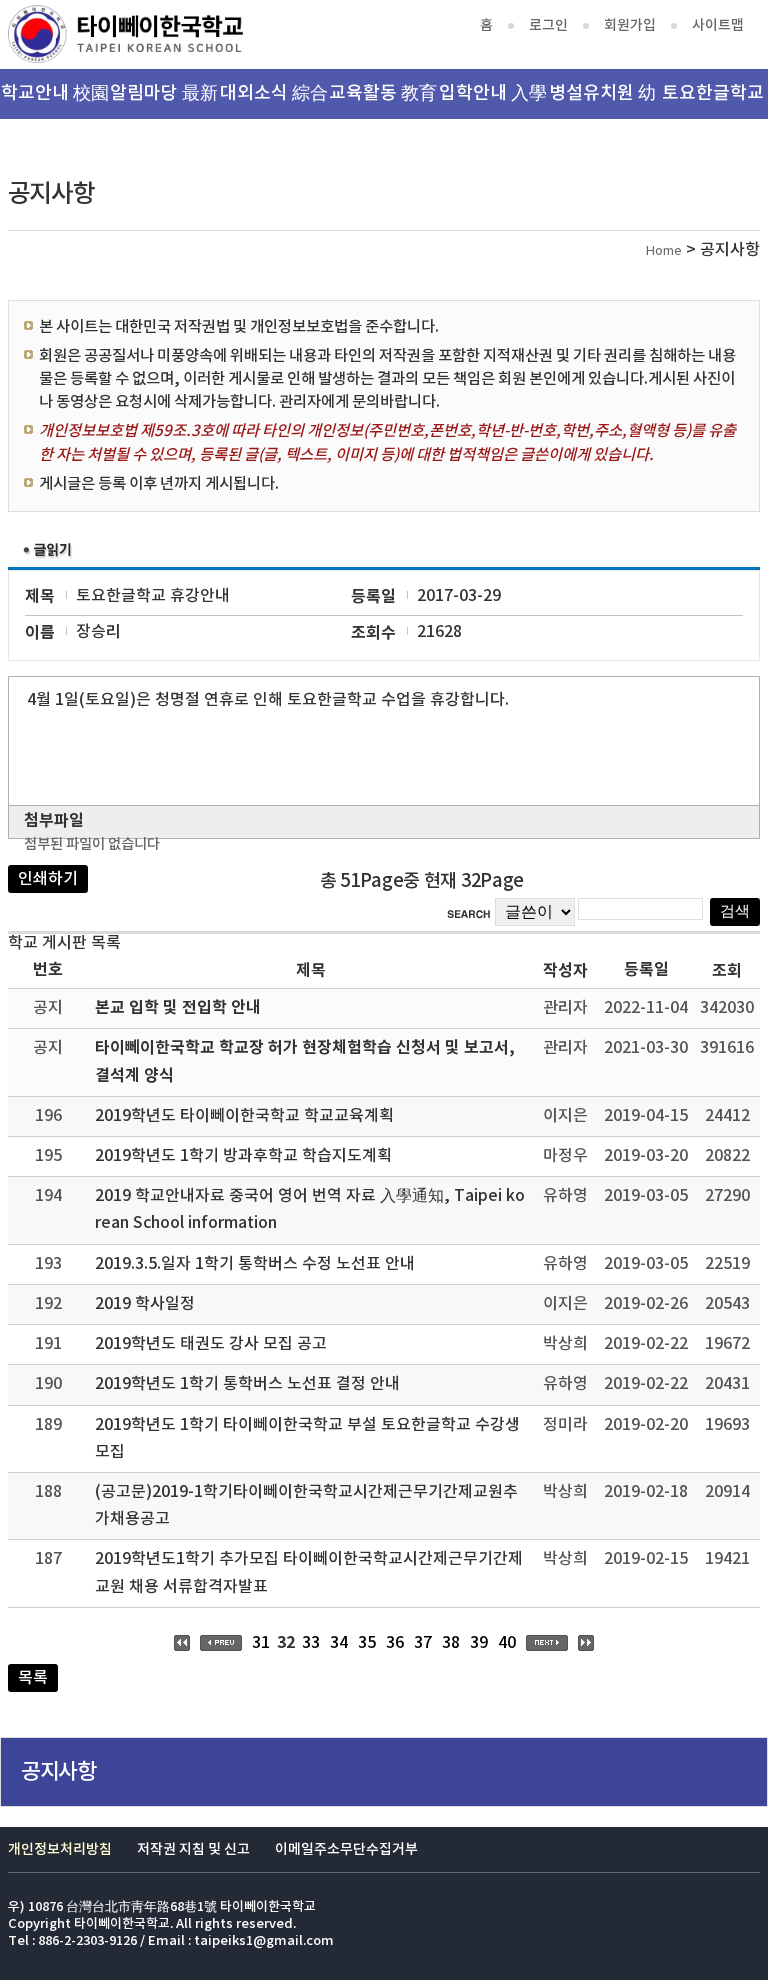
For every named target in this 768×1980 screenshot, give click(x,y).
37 (423, 1643)
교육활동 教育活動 (383, 101)
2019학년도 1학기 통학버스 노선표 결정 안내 (247, 1384)
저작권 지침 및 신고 (193, 1849)
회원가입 (630, 25)
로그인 (548, 25)
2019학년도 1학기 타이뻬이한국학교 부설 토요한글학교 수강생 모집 (307, 1438)
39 (479, 1643)
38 (451, 1643)
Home (664, 251)
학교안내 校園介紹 (55, 101)
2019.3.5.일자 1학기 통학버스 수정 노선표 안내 (255, 1264)
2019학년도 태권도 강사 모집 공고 (211, 1344)
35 (367, 1643)
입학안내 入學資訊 (493, 101)
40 (507, 1643)
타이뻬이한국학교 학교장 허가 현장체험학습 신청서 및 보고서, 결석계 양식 (305, 1061)
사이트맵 (718, 25)
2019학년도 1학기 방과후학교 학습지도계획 (243, 1156)
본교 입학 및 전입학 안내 (178, 1008)
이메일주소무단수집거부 (346, 1849)
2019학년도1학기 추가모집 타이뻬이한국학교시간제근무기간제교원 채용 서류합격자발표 (309, 1572)
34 (339, 1643)
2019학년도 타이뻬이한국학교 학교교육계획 (244, 1116)
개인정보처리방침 (60, 1849)
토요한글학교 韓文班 (713, 101)
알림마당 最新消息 (164, 101)
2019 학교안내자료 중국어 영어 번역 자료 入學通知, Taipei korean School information (310, 1209)
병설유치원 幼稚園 (602, 101)
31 (261, 1643)
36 (395, 1643)
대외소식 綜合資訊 (274, 101)
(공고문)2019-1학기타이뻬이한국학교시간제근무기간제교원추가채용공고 (306, 1505)
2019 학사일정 (145, 1304)
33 (311, 1643)
